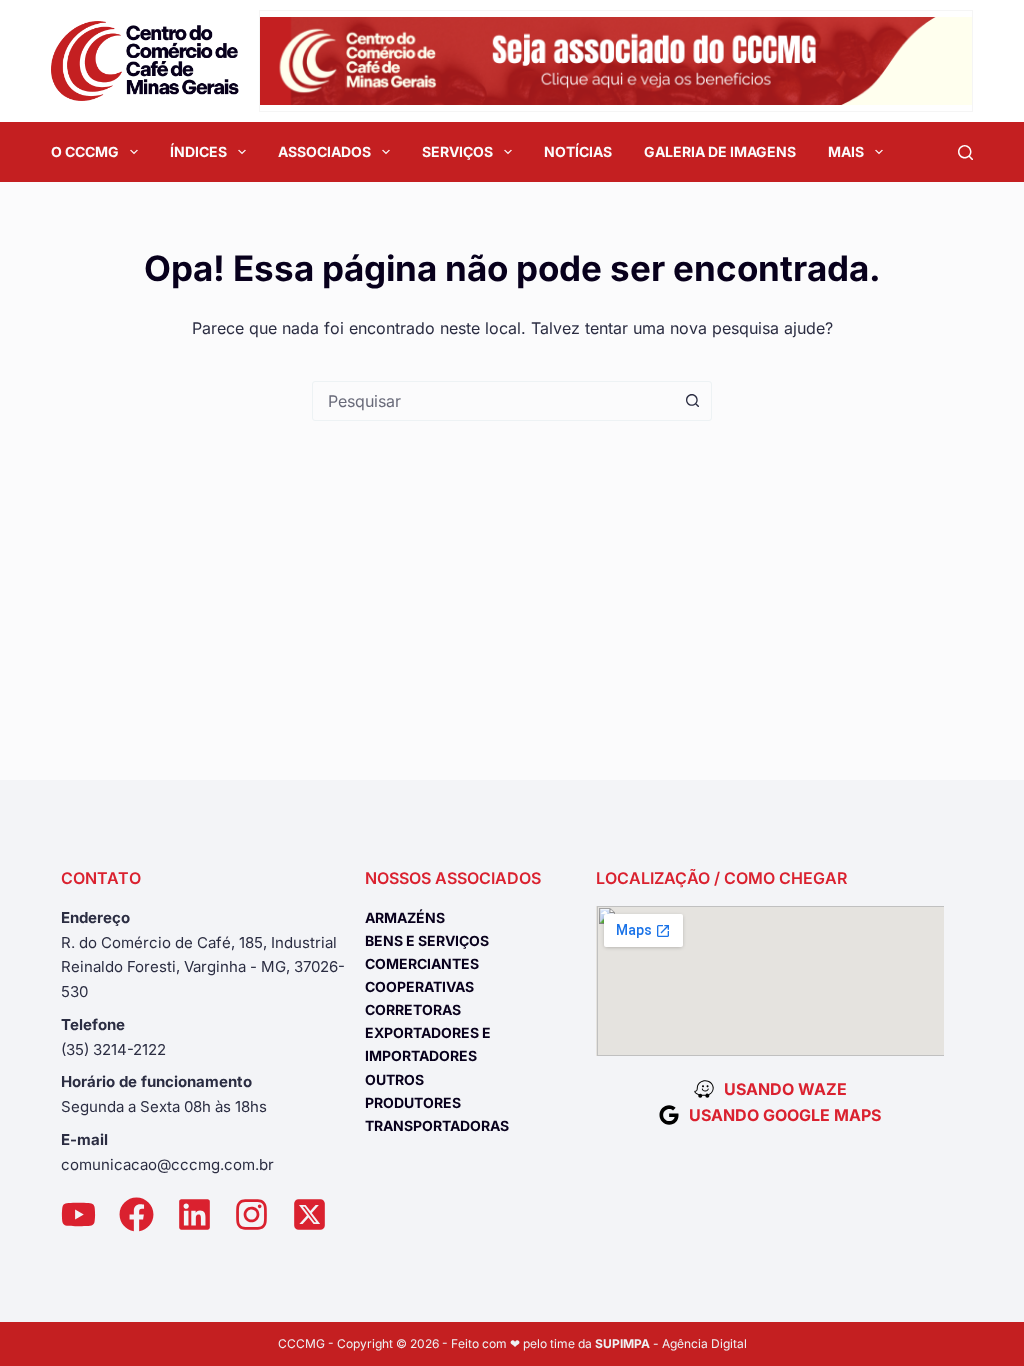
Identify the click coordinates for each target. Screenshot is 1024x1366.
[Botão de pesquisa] (692, 401)
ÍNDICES (198, 151)
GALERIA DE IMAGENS (720, 151)
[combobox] (493, 401)
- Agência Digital (671, 1343)
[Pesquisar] (965, 152)
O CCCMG (85, 151)
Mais (846, 151)
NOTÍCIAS (578, 151)
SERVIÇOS (457, 151)
